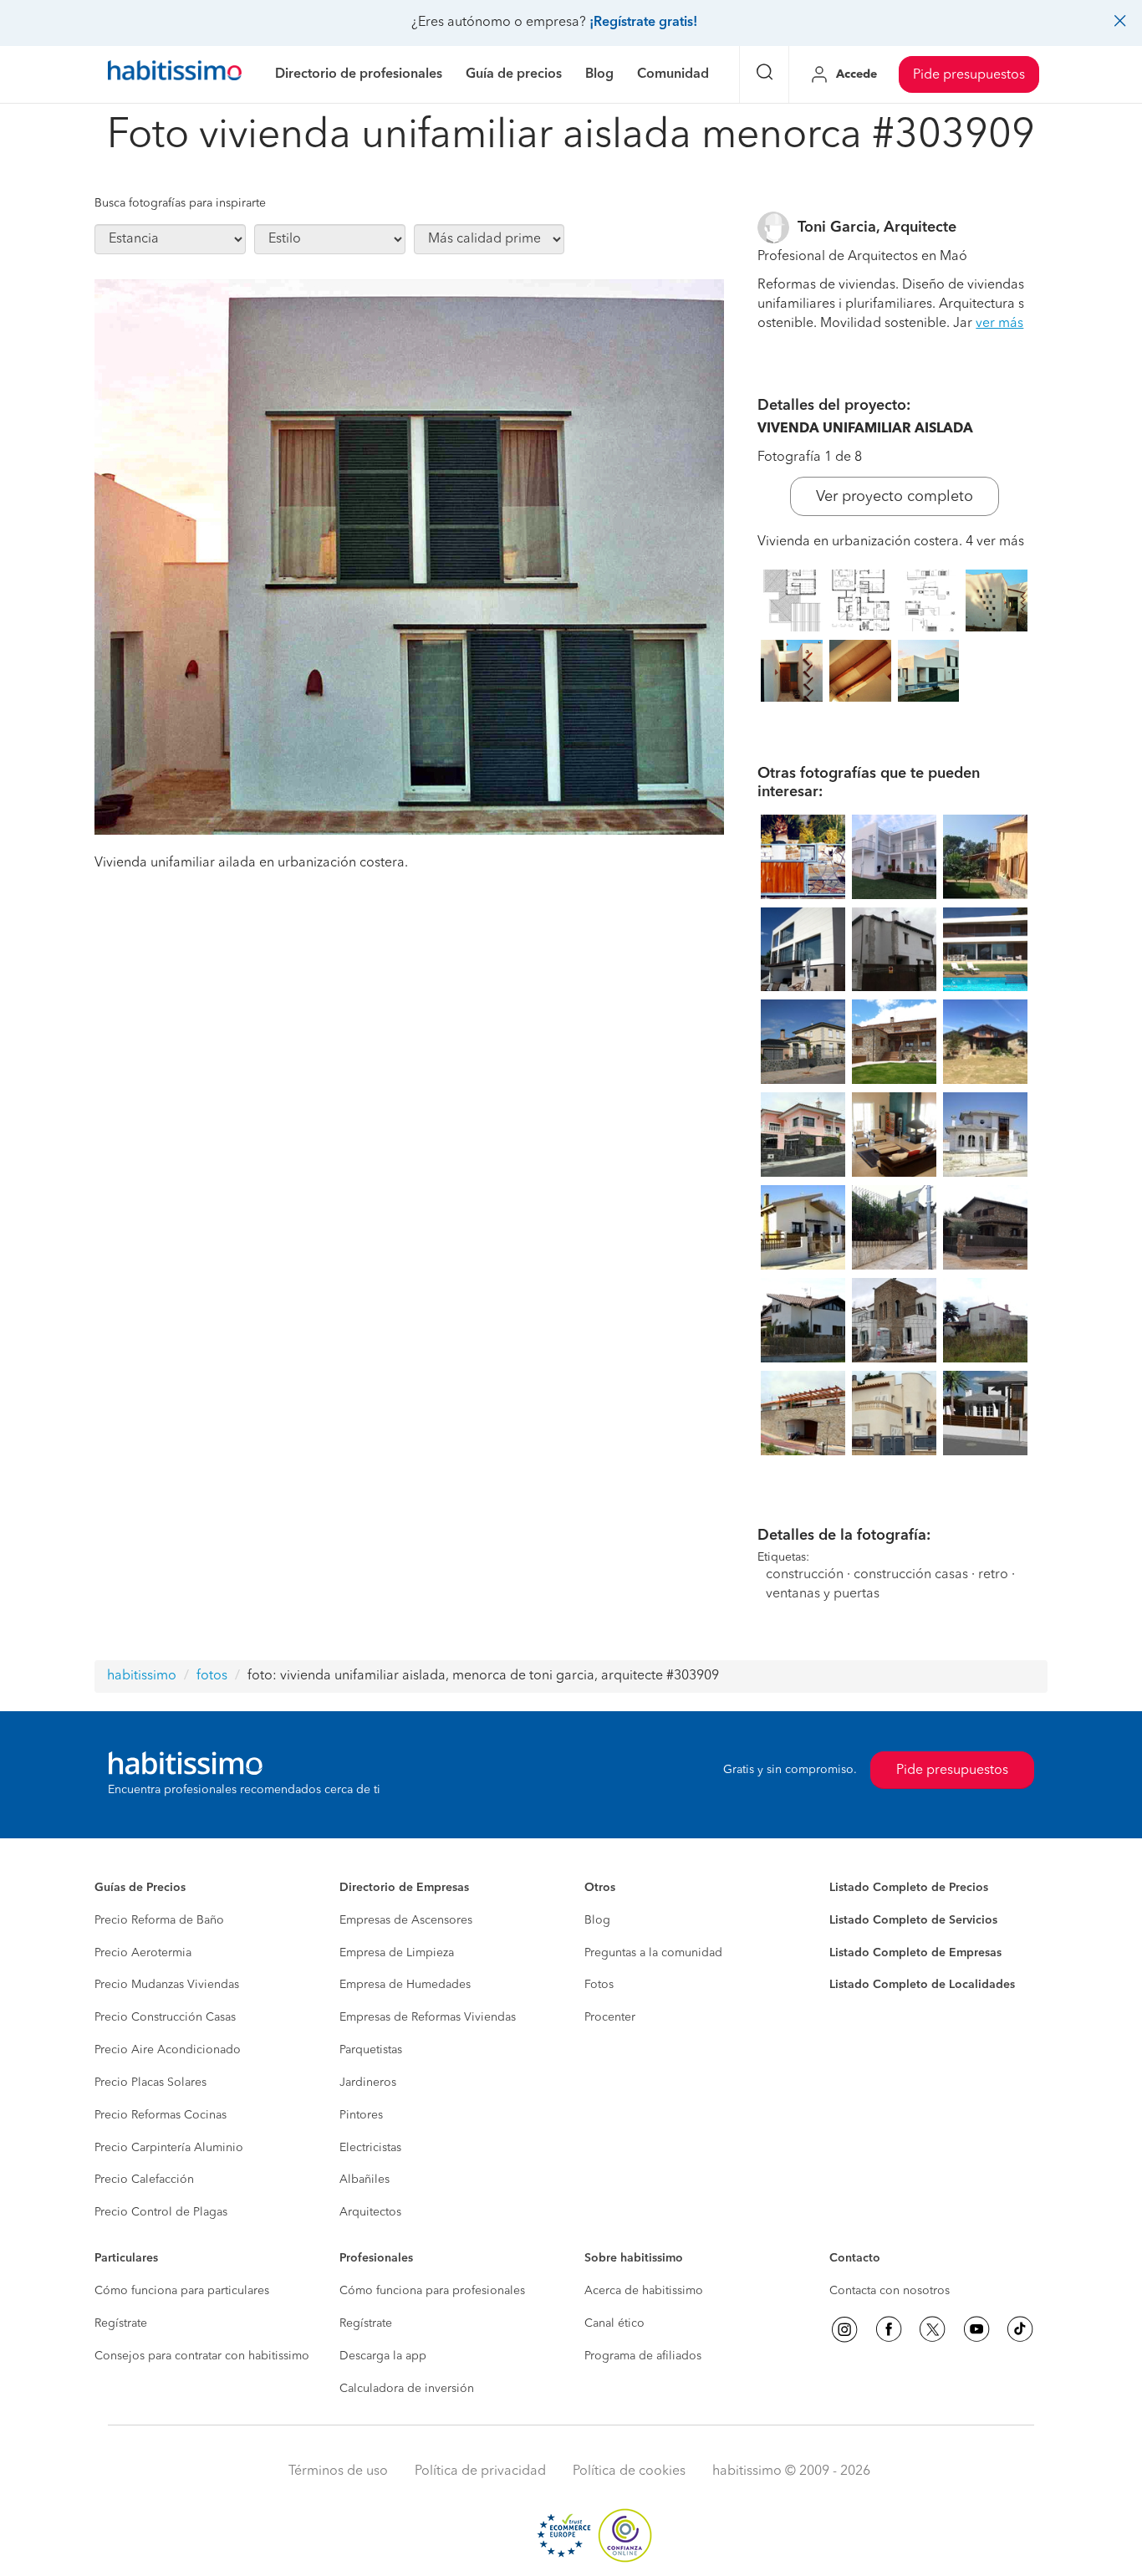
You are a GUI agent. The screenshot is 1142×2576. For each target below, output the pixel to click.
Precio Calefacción (144, 2180)
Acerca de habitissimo (644, 2291)
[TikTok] (1020, 2329)
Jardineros (368, 2083)
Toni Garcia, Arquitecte (877, 227)
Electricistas (370, 2148)
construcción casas (911, 1575)
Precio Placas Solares (150, 2083)
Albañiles (365, 2180)
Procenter (610, 2017)
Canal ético (614, 2323)
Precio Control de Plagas (161, 2212)
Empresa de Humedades (405, 1985)
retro (993, 1575)
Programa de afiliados (643, 2356)
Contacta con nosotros (890, 2291)
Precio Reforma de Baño (159, 1920)
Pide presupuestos (969, 75)
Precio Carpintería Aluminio (169, 2148)
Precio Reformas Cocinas (161, 2115)
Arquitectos (370, 2212)
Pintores (361, 2115)
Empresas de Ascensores (406, 1920)
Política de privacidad (480, 2471)
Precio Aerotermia (143, 1953)
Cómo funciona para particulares (182, 2291)
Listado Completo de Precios (909, 1888)
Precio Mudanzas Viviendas (167, 1985)
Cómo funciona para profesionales (432, 2291)
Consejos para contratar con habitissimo (202, 2356)
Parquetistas (371, 2050)
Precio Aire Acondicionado (168, 2050)
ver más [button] (999, 324)
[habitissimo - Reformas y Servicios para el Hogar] (175, 74)
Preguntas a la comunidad (653, 1953)
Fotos (599, 1985)
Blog (597, 1920)
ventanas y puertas (823, 1594)
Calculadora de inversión (407, 2389)
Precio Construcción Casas (165, 2017)
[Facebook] (889, 2329)
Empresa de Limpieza (397, 1953)
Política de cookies (629, 2471)
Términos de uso (338, 2471)
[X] (932, 2329)
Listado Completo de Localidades (922, 1985)
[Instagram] (844, 2329)
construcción (805, 1575)
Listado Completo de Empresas (915, 1953)
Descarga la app (383, 2356)
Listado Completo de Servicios (913, 1920)
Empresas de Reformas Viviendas (428, 2017)
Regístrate (121, 2323)
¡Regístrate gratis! (643, 23)
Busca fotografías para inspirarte (180, 203)
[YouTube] (976, 2329)
